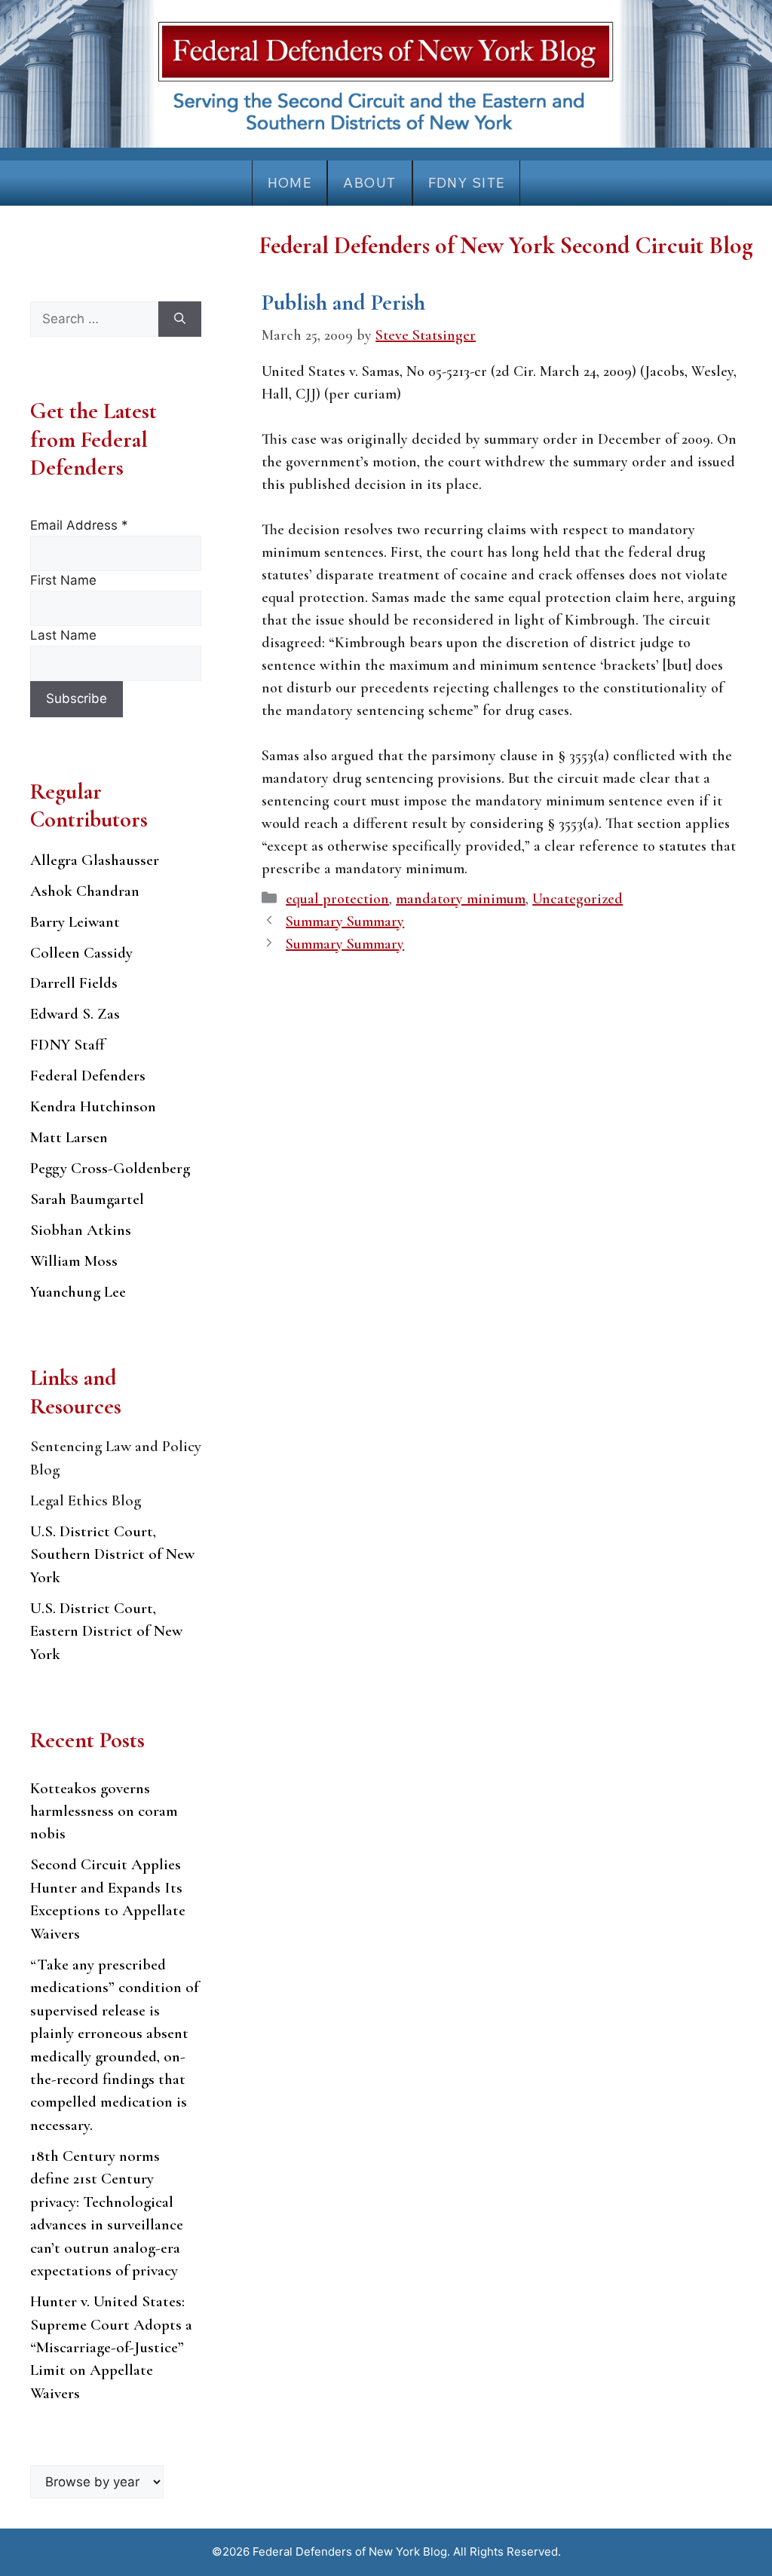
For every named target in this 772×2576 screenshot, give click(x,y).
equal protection (337, 899)
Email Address (79, 525)
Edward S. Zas (75, 1014)
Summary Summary (345, 921)
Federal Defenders (88, 1076)
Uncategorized (577, 899)
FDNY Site (467, 183)
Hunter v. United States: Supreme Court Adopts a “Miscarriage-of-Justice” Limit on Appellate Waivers (111, 2347)
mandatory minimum (461, 899)
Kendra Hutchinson (93, 1106)
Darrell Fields (74, 983)
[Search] (180, 319)
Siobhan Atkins (81, 1230)
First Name (63, 580)
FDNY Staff (67, 1045)
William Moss (74, 1261)
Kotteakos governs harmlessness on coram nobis (104, 1811)
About (369, 183)
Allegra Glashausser (95, 860)
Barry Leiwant (75, 922)
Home (290, 183)
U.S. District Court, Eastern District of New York (106, 1631)
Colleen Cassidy (81, 953)
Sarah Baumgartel (87, 1199)
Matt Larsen (69, 1137)
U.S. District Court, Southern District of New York (112, 1554)
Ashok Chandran (85, 891)
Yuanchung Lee (78, 1292)
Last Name (63, 635)
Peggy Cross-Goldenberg (110, 1168)
